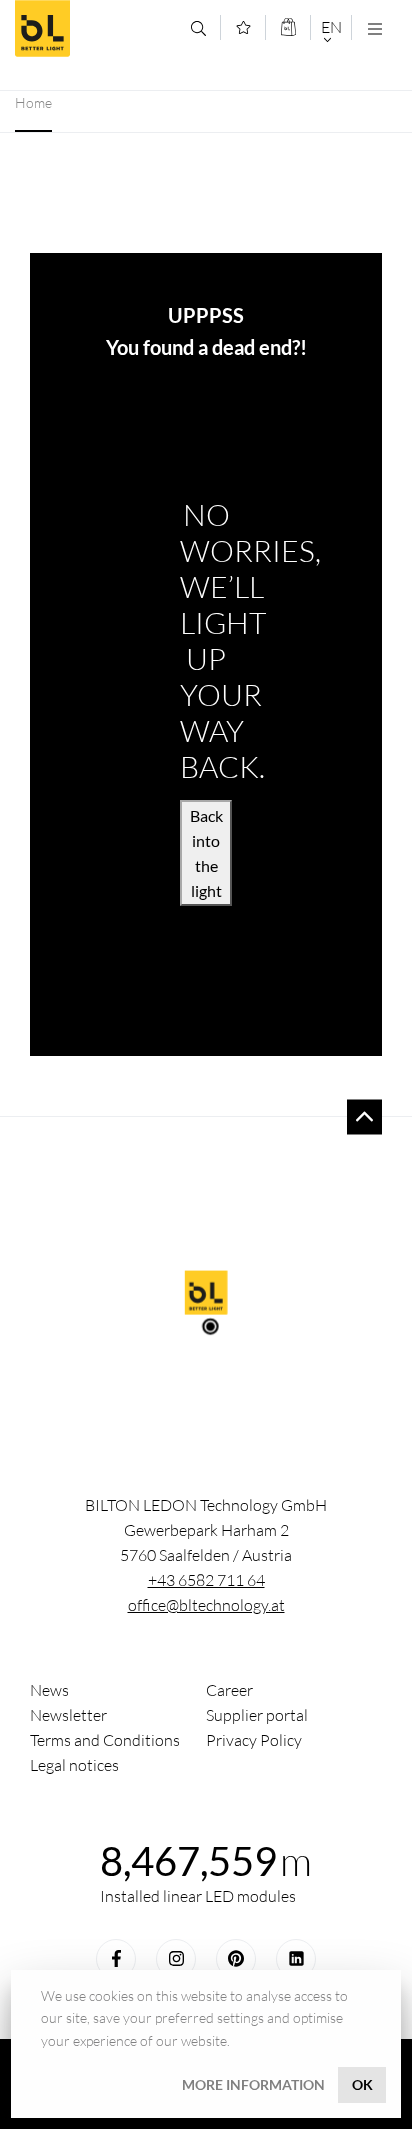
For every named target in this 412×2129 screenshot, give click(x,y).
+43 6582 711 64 (206, 1580)
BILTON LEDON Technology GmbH (95, 28)
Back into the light (206, 853)
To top (364, 1116)
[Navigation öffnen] (374, 28)
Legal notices (74, 1765)
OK (362, 2084)
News (49, 1690)
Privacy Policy (254, 1740)
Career (229, 1690)
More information (253, 2084)
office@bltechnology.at (206, 1605)
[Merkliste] (243, 27)
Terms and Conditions (105, 1740)
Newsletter (68, 1715)
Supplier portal (257, 1715)
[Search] (198, 28)
